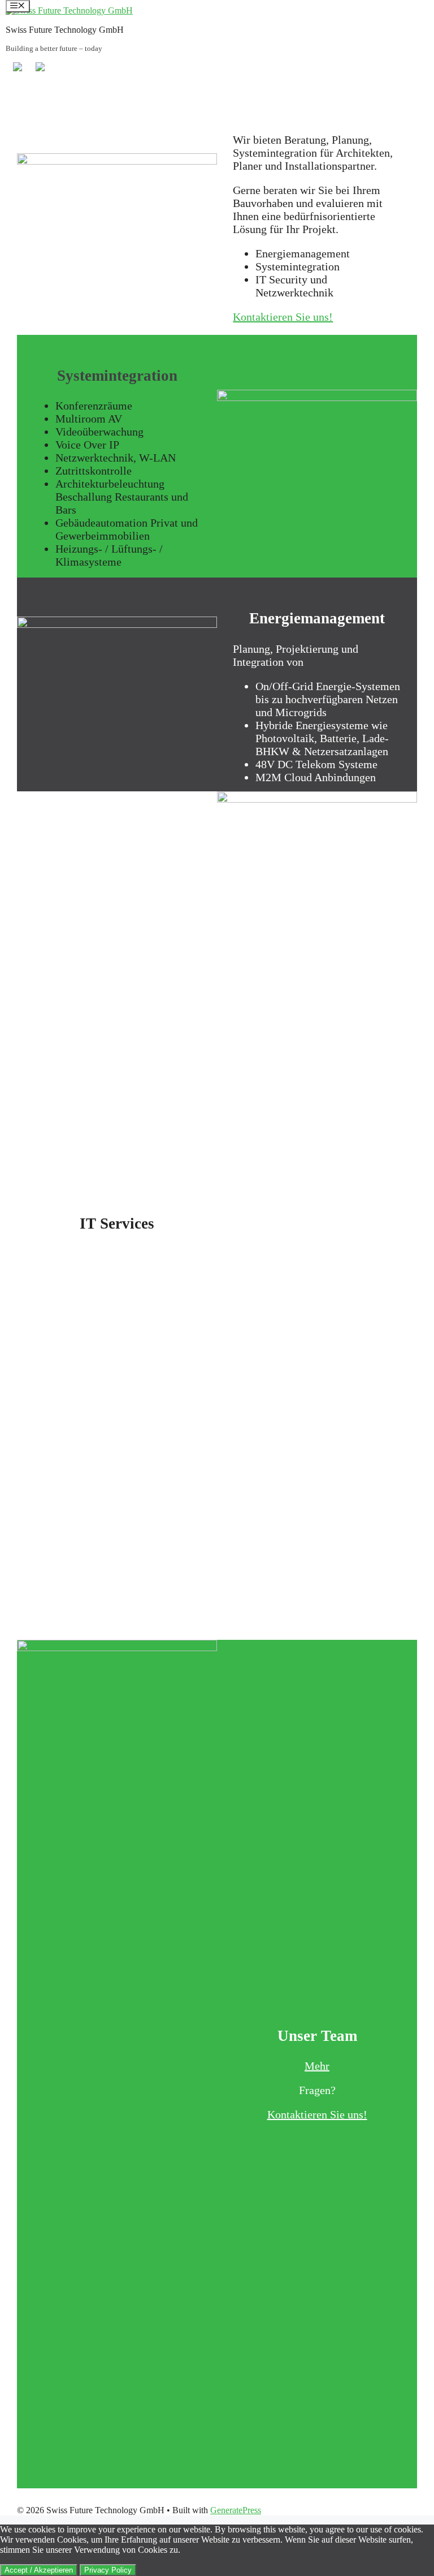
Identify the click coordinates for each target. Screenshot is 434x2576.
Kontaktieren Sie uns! (283, 317)
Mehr (317, 2066)
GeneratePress (236, 2510)
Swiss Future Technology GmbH (65, 30)
